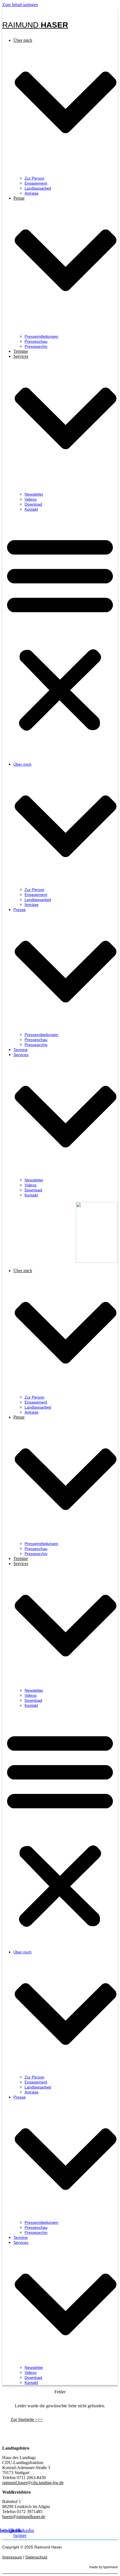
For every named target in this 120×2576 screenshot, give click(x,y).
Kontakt (31, 509)
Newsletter (34, 494)
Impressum (12, 2557)
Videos (31, 499)
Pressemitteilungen (41, 336)
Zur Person (34, 178)
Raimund (35, 25)
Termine (21, 351)
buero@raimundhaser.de (24, 2517)
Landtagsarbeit (38, 188)
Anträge (32, 193)
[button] (60, 633)
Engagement (36, 183)
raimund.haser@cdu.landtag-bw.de (33, 2483)
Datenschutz (36, 2557)
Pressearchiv (36, 346)
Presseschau (36, 341)
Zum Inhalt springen (20, 5)
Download (33, 504)
